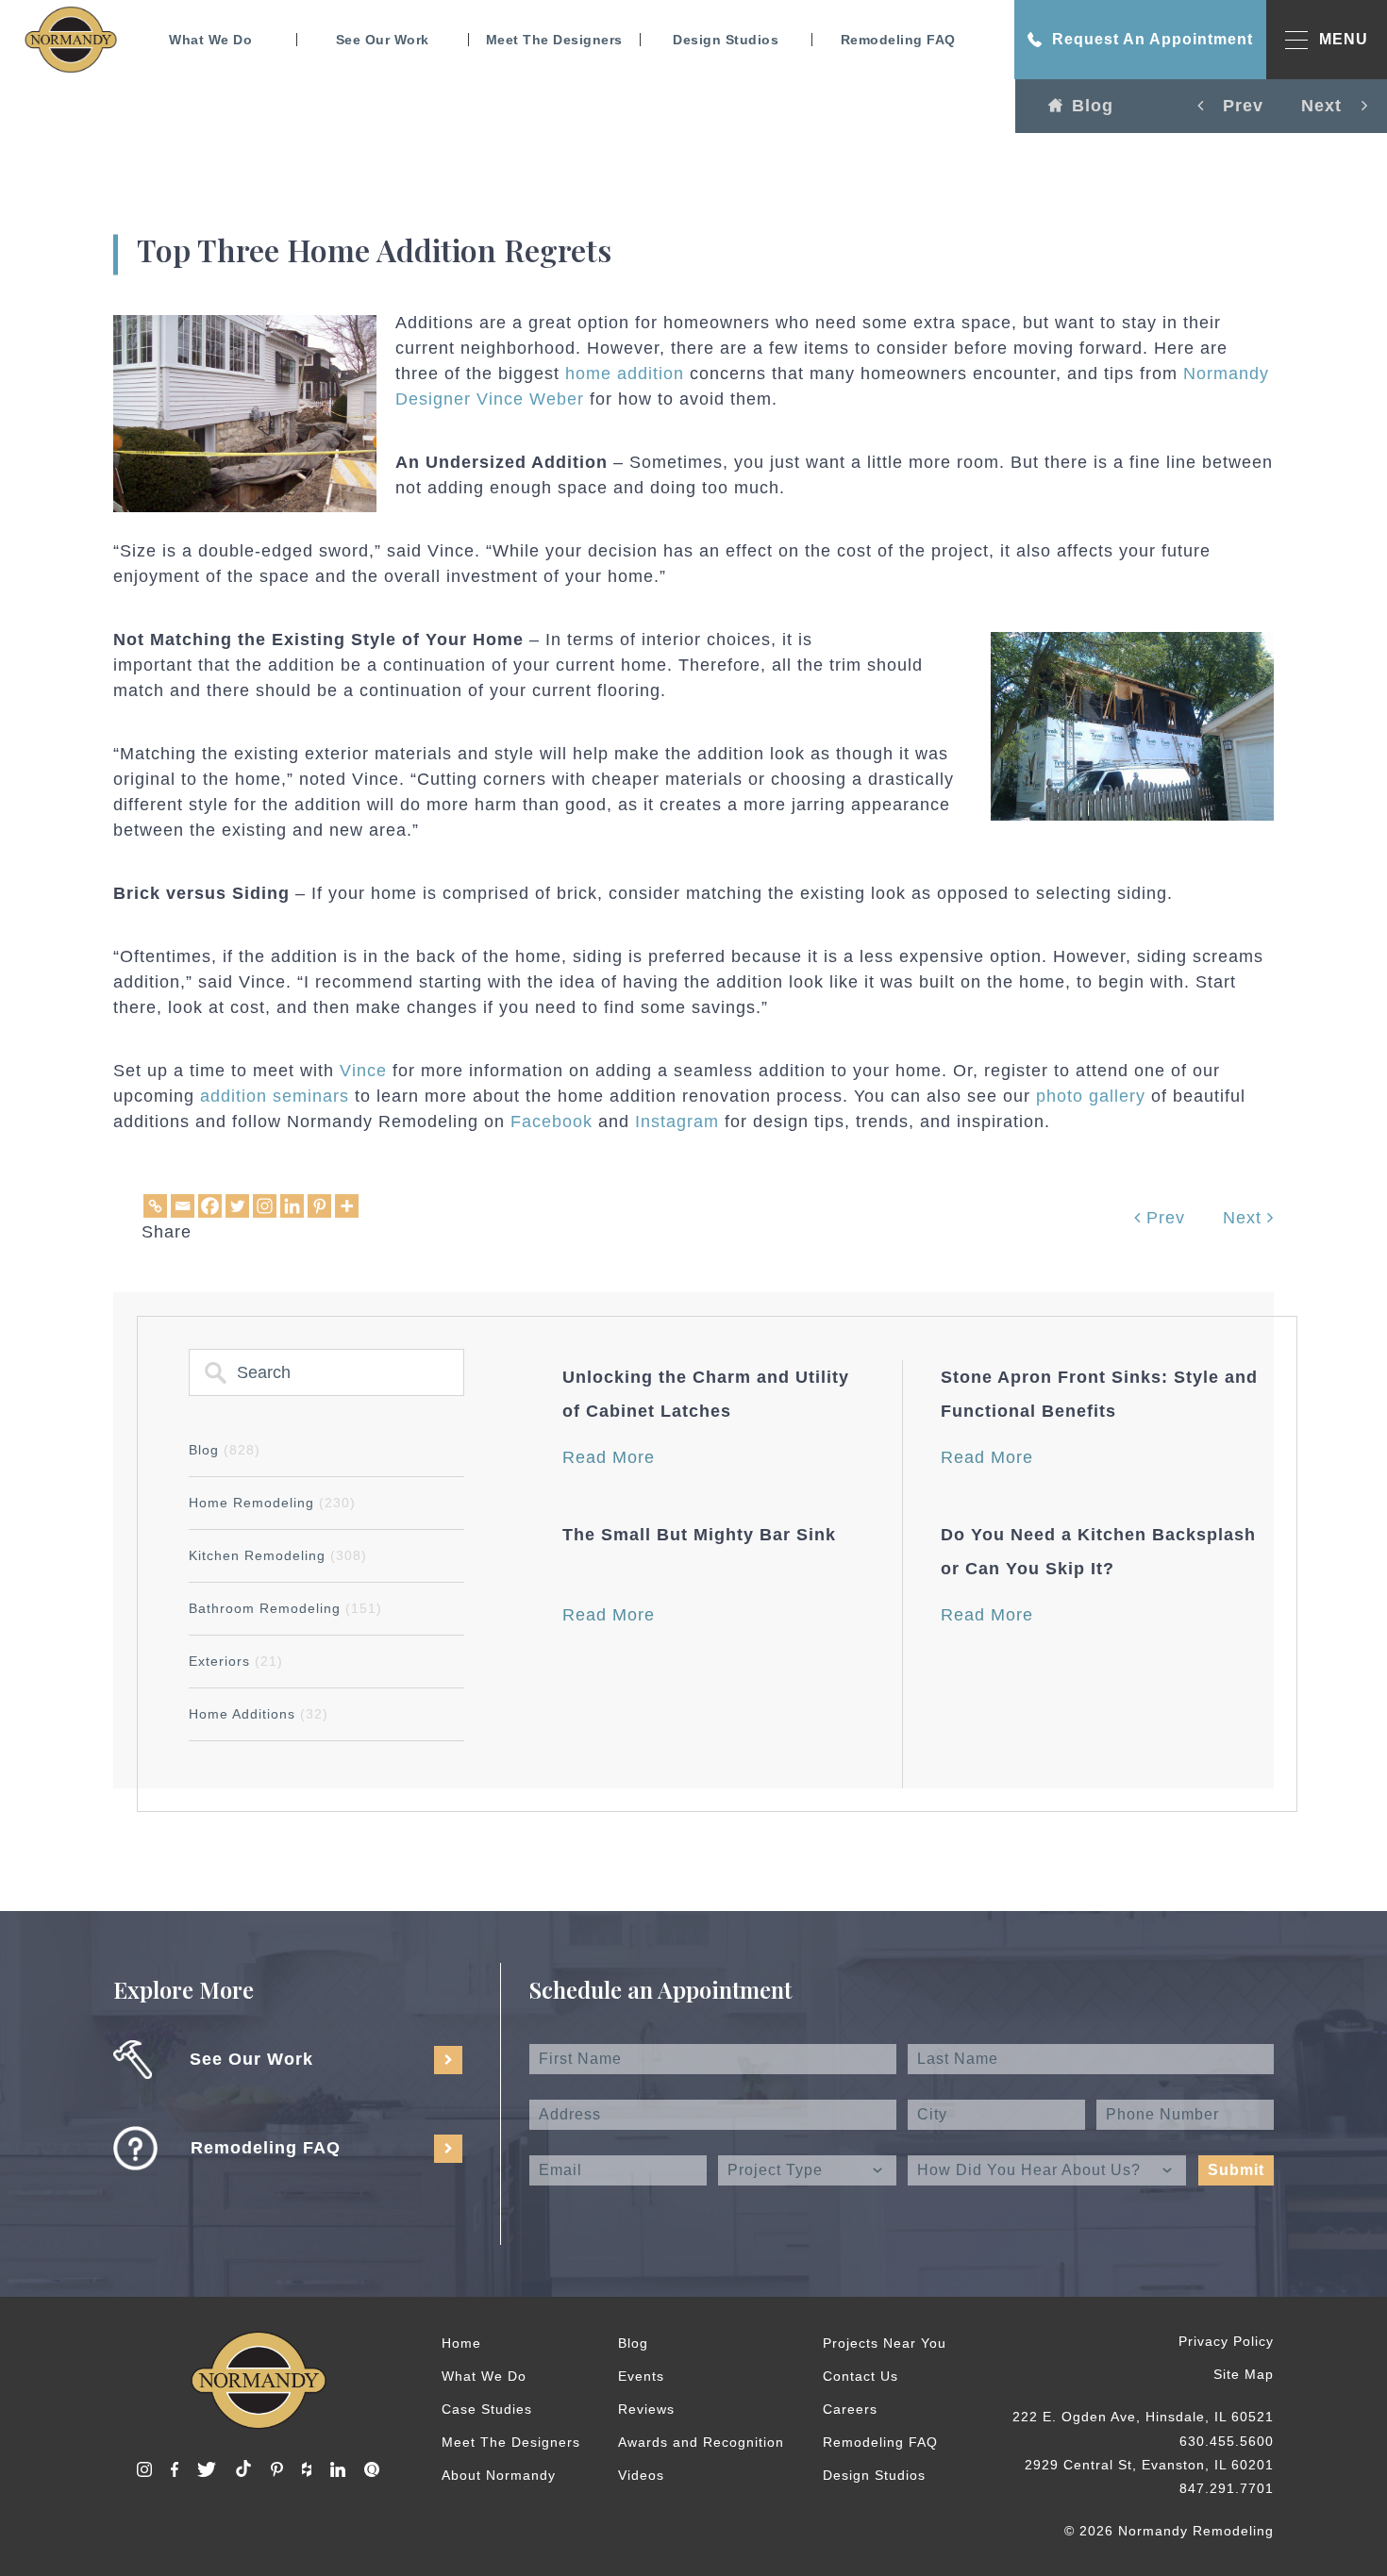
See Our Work (383, 40)
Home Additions (259, 1714)
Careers (850, 2409)
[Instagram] (265, 1206)
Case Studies (487, 2409)
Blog (1093, 106)
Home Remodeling (272, 1503)
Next (1245, 1218)
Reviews (646, 2409)
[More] (347, 1206)
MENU (1344, 39)
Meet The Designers (554, 40)
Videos (641, 2475)
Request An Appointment (1153, 39)
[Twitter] (237, 1206)
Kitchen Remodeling (278, 1555)
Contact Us (861, 2376)
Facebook (551, 1122)
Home (461, 2343)
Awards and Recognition (701, 2442)
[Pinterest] (319, 1206)
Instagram (677, 1122)
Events (641, 2376)
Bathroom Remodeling (285, 1608)
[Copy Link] (155, 1206)
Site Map (1244, 2374)
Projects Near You (885, 2343)
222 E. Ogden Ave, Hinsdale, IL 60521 (1143, 2417)
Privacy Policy (1226, 2341)
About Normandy (499, 2475)
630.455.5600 (1227, 2441)
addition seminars (275, 1096)
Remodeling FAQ (898, 40)
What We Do (210, 40)
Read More (609, 1457)
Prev (1163, 1218)
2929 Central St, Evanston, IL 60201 (1149, 2465)
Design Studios (726, 40)
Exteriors (236, 1661)
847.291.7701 (1227, 2488)
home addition (625, 374)
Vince (363, 1071)
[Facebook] (210, 1206)
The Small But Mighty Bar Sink (699, 1535)
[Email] (183, 1206)
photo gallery (1091, 1096)
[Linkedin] (292, 1206)
